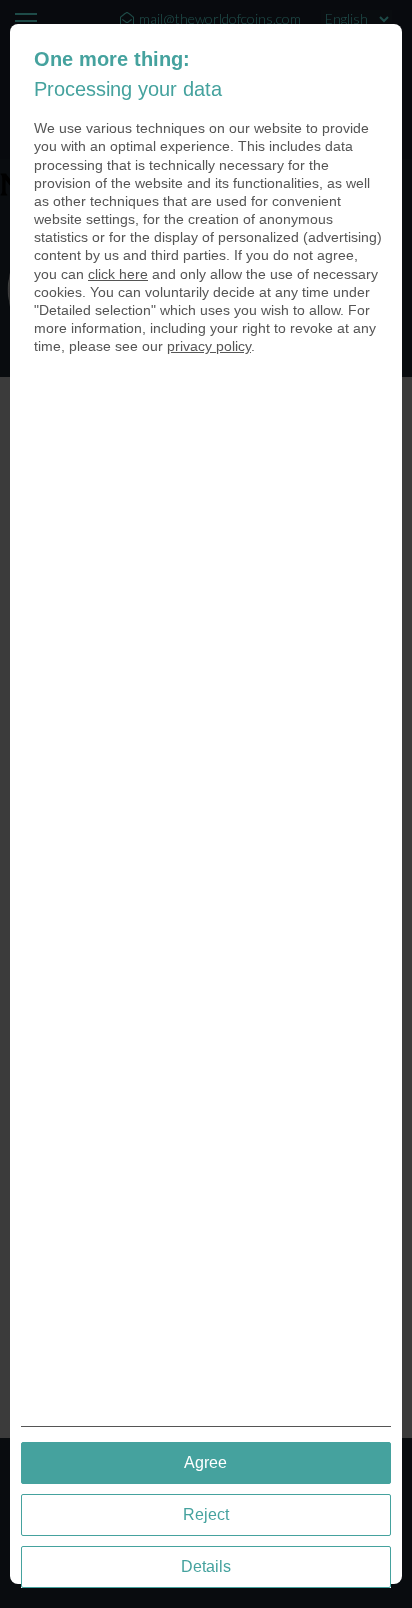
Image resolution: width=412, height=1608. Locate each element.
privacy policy (209, 346)
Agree (205, 1462)
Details (206, 1566)
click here (118, 274)
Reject (206, 1514)
